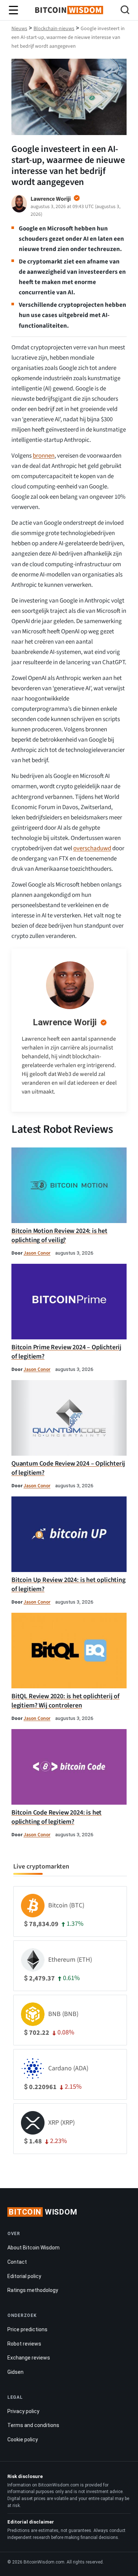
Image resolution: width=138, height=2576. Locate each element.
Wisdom (43, 2212)
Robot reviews (24, 2344)
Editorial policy (24, 2276)
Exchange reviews (29, 2358)
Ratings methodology (33, 2290)
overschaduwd (92, 848)
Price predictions (27, 2329)
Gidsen (15, 2372)
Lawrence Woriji (65, 1022)
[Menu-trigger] (14, 10)
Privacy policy (23, 2411)
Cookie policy (23, 2439)
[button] (125, 11)
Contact (17, 2262)
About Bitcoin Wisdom (33, 2248)
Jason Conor (37, 1253)
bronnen (44, 456)
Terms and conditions (33, 2425)
